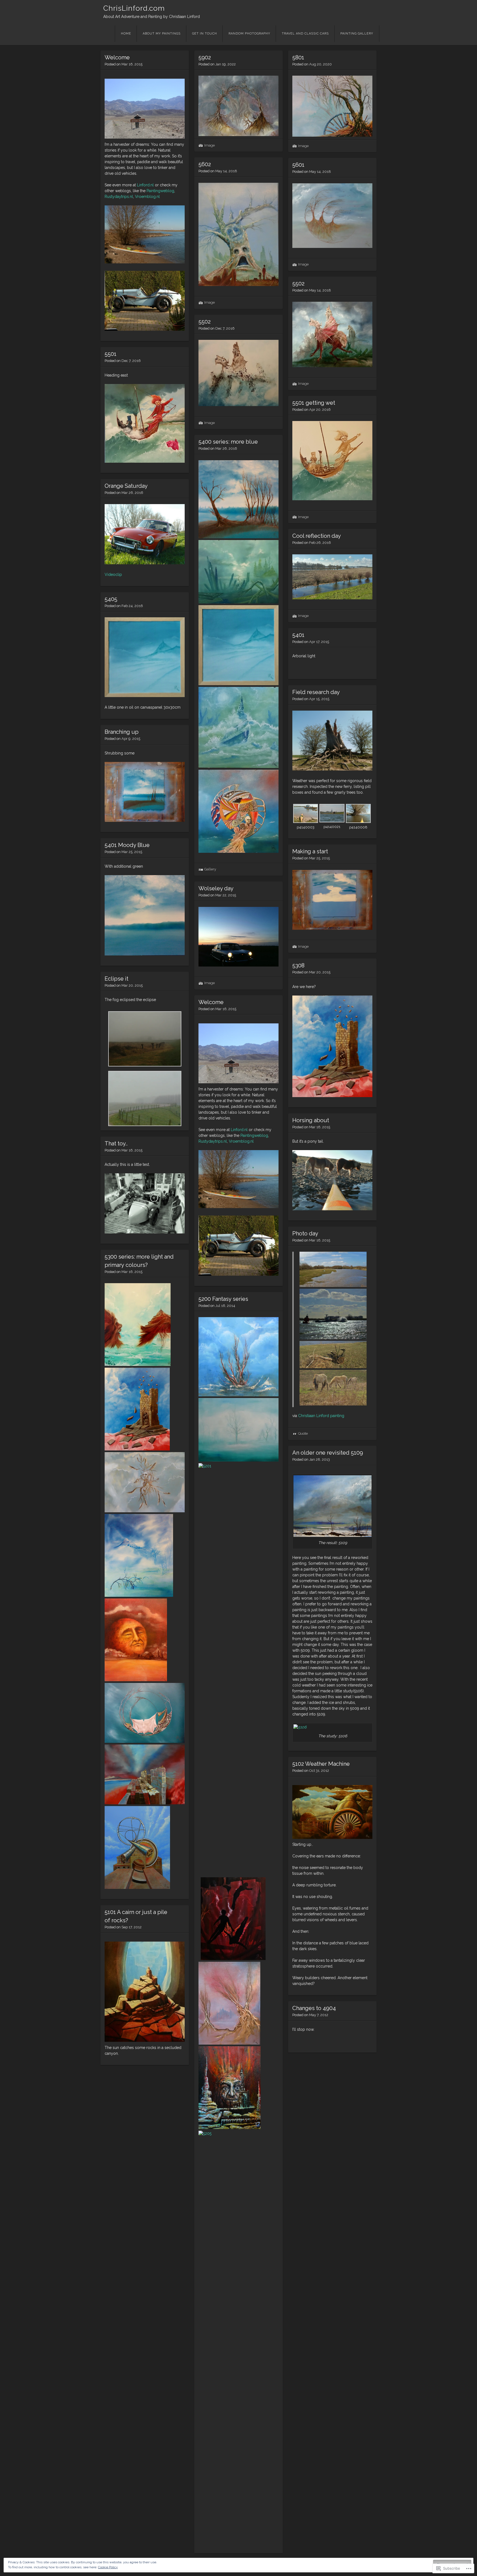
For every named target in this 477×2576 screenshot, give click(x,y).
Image (210, 145)
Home (126, 34)
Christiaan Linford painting (321, 1416)
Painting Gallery (357, 34)
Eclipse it (116, 979)
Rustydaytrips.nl (119, 197)
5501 (111, 354)
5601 (298, 165)
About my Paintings (162, 34)
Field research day (316, 692)
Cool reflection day (317, 536)
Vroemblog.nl (147, 197)
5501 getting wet (314, 403)
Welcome (117, 57)
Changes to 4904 (314, 2008)
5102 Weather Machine (321, 1764)
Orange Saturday (126, 486)
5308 (298, 965)
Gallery (210, 869)
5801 (298, 57)
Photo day (305, 1233)
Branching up (122, 732)
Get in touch (205, 34)
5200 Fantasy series (223, 1299)
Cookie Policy (108, 2567)
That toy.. (116, 1143)
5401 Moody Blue (127, 845)
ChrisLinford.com (134, 8)
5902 (205, 57)
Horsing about (311, 1120)
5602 (205, 164)
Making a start (310, 851)
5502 (298, 284)
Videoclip (113, 574)
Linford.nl (145, 185)
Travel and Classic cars (305, 34)
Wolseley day (216, 888)
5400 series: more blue (228, 442)
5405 (111, 599)
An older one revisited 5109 (328, 1453)
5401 (298, 635)
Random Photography (249, 34)
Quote (303, 1433)
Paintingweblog (160, 191)
